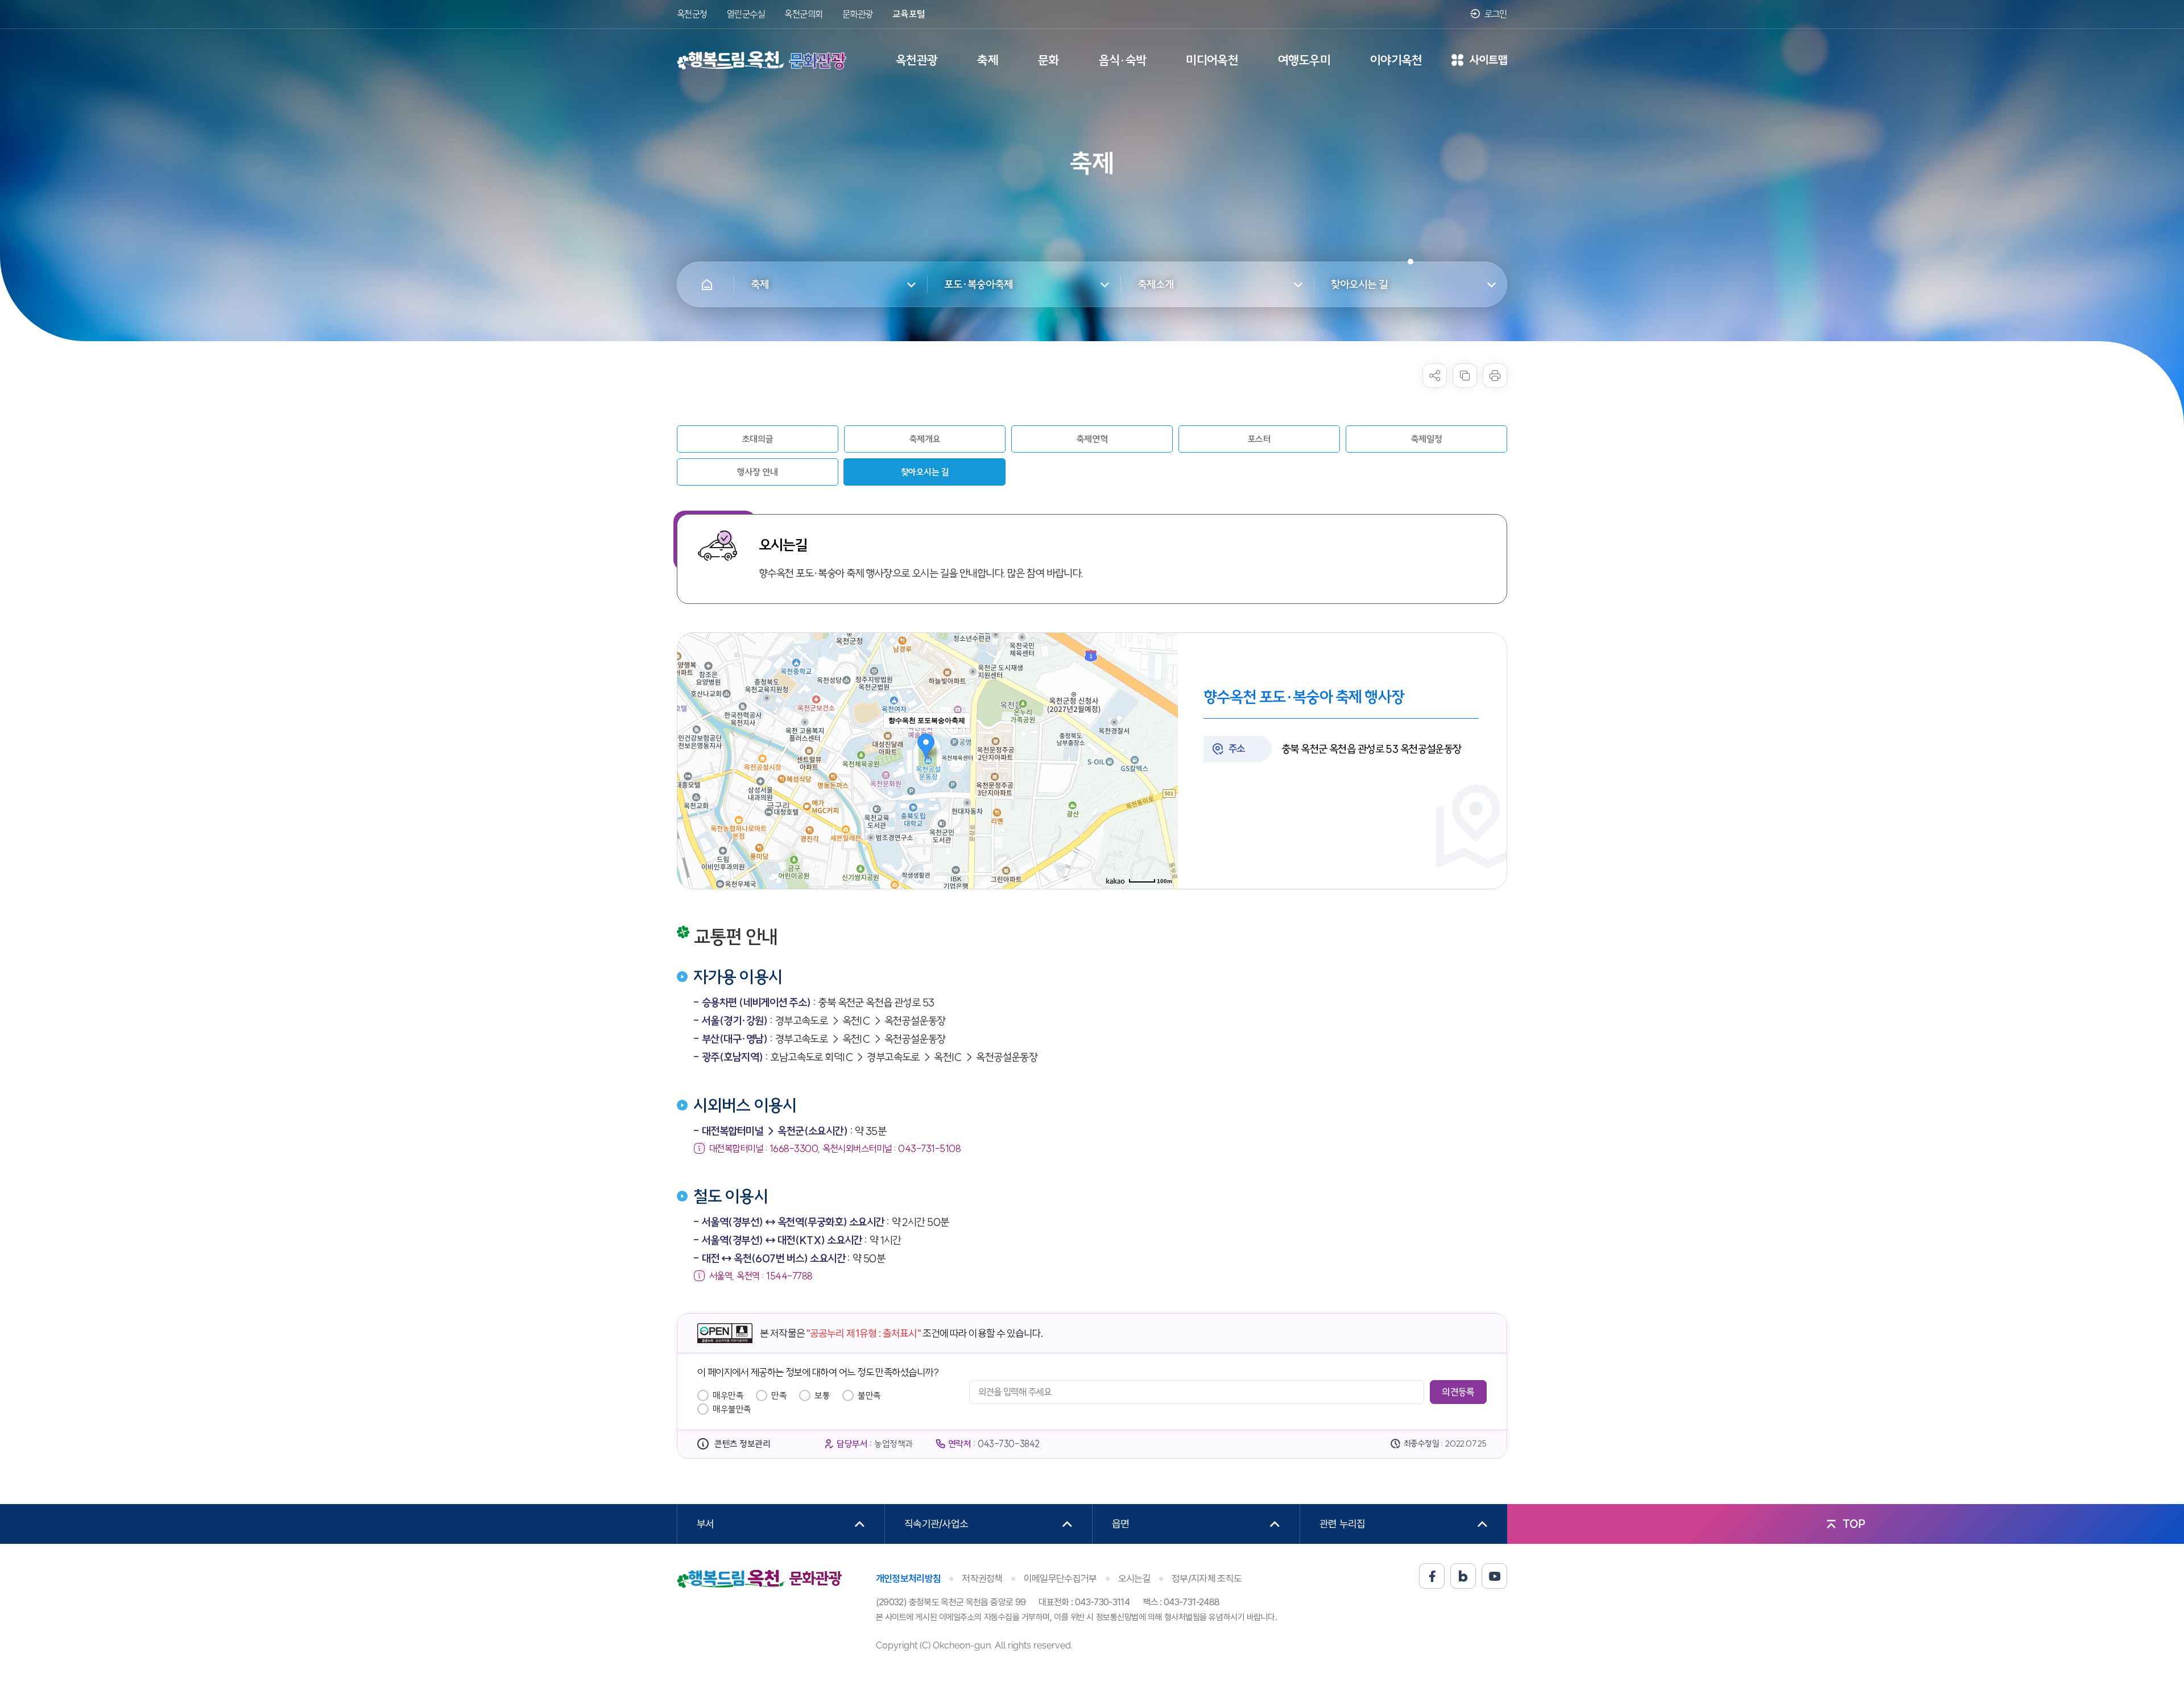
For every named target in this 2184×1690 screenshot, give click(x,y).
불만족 (869, 1395)
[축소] (1164, 759)
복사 (1465, 376)
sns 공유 (1435, 376)
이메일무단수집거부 (1060, 1579)
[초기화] (1164, 781)
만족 (779, 1395)
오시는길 (1134, 1579)
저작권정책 (982, 1579)
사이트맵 (1479, 61)
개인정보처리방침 (909, 1579)
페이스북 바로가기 (1432, 1576)
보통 (822, 1395)
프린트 (1495, 376)
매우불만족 (732, 1409)
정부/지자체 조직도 (1207, 1579)
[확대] (1164, 740)
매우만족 (728, 1395)
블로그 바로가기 (1463, 1576)
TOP (1854, 1524)
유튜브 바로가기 (1494, 1576)
